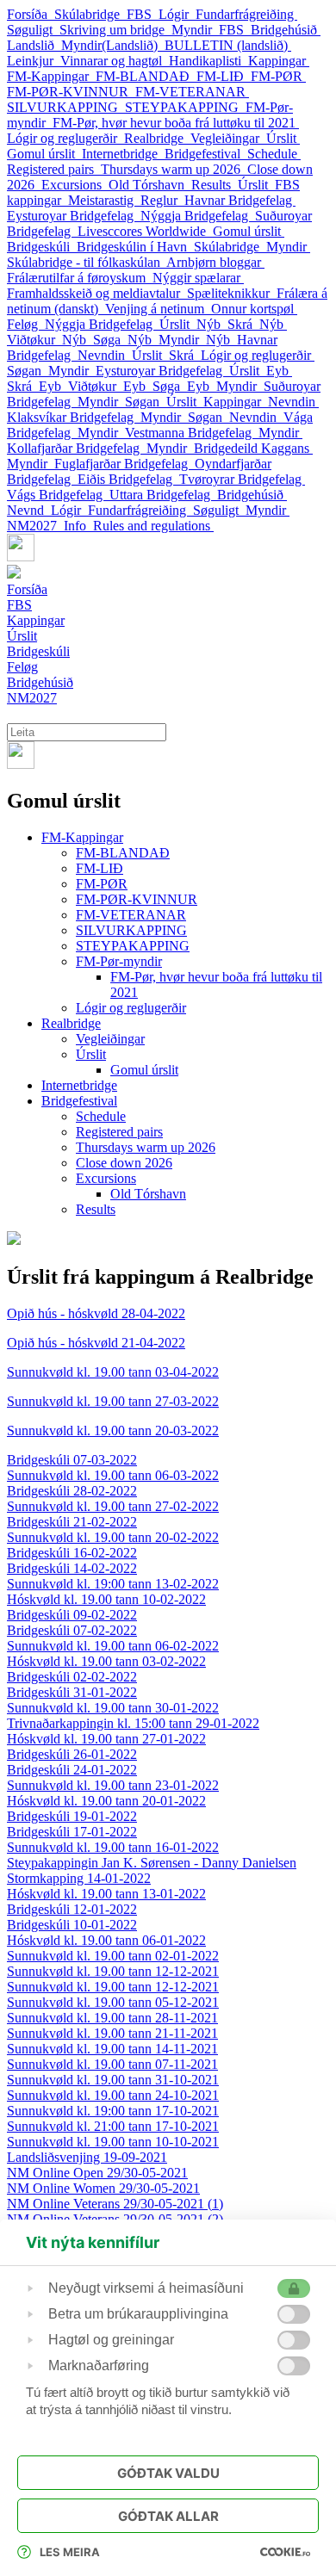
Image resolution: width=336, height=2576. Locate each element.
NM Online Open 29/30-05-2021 (97, 2173)
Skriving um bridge (115, 30)
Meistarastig (104, 200)
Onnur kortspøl (254, 309)
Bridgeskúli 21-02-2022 (72, 1522)
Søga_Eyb (184, 386)
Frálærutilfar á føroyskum (80, 278)
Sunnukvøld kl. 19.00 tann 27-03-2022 (113, 1401)
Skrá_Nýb (257, 324)
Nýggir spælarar (198, 278)
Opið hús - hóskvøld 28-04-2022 (96, 1313)
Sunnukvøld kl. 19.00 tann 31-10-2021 (113, 2080)
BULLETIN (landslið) (228, 45)
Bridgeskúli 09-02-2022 (72, 1615)
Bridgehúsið (286, 30)
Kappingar (279, 61)
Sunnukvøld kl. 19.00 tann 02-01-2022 (113, 1956)
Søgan (28, 371)
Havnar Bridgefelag (240, 200)
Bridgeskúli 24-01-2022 (72, 1770)
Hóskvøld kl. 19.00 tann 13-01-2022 (106, 1894)
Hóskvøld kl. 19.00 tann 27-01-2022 (106, 1739)
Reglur (162, 200)
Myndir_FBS (211, 30)
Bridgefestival (206, 154)
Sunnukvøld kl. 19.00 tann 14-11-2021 (112, 2049)
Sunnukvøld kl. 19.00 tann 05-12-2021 (113, 2002)
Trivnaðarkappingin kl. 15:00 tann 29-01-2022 (133, 1723)
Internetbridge (123, 154)
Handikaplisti (208, 61)
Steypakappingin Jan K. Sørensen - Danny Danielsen (152, 1863)
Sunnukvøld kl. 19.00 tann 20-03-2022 (113, 1430)
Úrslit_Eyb (261, 371)
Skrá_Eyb (37, 386)
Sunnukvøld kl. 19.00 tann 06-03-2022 (113, 1475)
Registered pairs (54, 169)
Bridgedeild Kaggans (253, 448)
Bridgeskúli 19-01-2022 (72, 1816)
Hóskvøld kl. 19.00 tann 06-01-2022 (106, 1940)
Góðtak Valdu (168, 2473)
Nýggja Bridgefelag (198, 216)
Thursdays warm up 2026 (174, 169)
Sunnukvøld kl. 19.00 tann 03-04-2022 (113, 1372)
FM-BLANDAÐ (146, 76)
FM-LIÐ (224, 76)
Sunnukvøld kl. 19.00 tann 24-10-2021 (113, 2095)
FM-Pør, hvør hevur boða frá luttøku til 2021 (176, 123)
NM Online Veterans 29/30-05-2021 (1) (115, 2204)
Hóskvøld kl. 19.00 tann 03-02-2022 (106, 1661)
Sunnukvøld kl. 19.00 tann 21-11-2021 (112, 2033)
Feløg (26, 324)
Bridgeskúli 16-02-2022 (72, 1553)
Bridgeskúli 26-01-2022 (72, 1754)
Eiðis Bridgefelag (128, 479)
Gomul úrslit (44, 154)
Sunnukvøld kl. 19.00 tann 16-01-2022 (113, 1847)
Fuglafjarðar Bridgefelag (124, 464)
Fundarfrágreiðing (246, 14)
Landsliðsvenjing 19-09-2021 (87, 2157)
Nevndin (105, 355)
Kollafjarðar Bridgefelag (77, 448)
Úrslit (283, 138)
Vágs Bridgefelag (58, 495)
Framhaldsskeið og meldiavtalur (97, 293)
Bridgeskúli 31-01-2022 (72, 1692)
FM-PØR (278, 76)
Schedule (274, 154)
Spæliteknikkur (232, 293)
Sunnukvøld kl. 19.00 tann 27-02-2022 (113, 1506)
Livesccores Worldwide (145, 231)
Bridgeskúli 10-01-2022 (72, 1925)
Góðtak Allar (168, 2516)
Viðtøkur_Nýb (50, 340)
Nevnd (29, 510)
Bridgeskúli (42, 247)
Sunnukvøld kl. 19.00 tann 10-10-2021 (113, 2142)
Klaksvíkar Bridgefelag (74, 417)
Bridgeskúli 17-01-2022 (72, 1832)
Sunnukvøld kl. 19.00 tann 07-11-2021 (112, 2064)
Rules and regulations (153, 526)
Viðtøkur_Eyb (110, 386)
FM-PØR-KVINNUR (71, 92)
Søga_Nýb (126, 340)
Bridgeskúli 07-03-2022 (72, 1460)
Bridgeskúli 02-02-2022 (72, 1677)
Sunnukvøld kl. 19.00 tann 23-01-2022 (113, 1785)
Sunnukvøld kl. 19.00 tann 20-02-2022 (113, 1537)
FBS (143, 14)
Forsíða (31, 14)
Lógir (177, 14)
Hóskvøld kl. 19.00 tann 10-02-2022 (106, 1599)
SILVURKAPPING (66, 107)
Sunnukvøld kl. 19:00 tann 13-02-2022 (113, 1584)
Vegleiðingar (228, 138)
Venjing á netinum (158, 309)
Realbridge (157, 138)
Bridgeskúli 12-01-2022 (72, 1909)
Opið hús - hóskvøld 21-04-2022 (96, 1343)
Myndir (288, 247)
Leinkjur (34, 61)
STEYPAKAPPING (185, 107)
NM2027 (35, 526)
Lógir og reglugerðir (65, 138)
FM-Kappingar (51, 76)
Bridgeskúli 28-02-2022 (72, 1491)
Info (78, 526)
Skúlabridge (90, 14)
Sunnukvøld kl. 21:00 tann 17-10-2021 (113, 2126)
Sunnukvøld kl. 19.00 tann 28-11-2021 (112, 2018)
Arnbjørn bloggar (215, 262)
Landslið (34, 45)
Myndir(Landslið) (113, 45)
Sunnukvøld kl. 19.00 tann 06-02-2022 (113, 1646)
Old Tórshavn (150, 185)
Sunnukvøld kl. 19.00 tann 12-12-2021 (113, 1971)
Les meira (70, 2552)
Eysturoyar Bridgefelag (74, 216)
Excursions (75, 185)
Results (215, 185)
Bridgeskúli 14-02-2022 (72, 1568)
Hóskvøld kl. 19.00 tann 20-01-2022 (106, 1801)
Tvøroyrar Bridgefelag (242, 479)
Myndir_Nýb (198, 340)
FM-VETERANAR (192, 92)
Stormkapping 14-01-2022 (79, 1878)
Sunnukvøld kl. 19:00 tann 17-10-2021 (113, 2111)
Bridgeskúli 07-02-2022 (72, 1630)
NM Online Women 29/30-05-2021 (103, 2188)
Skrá (185, 355)
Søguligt (33, 30)
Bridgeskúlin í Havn (135, 247)
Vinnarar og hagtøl (115, 61)
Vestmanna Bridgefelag (192, 433)
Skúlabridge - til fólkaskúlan (87, 262)
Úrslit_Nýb (193, 324)
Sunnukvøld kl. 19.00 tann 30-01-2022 (113, 1708)
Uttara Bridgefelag (163, 495)
